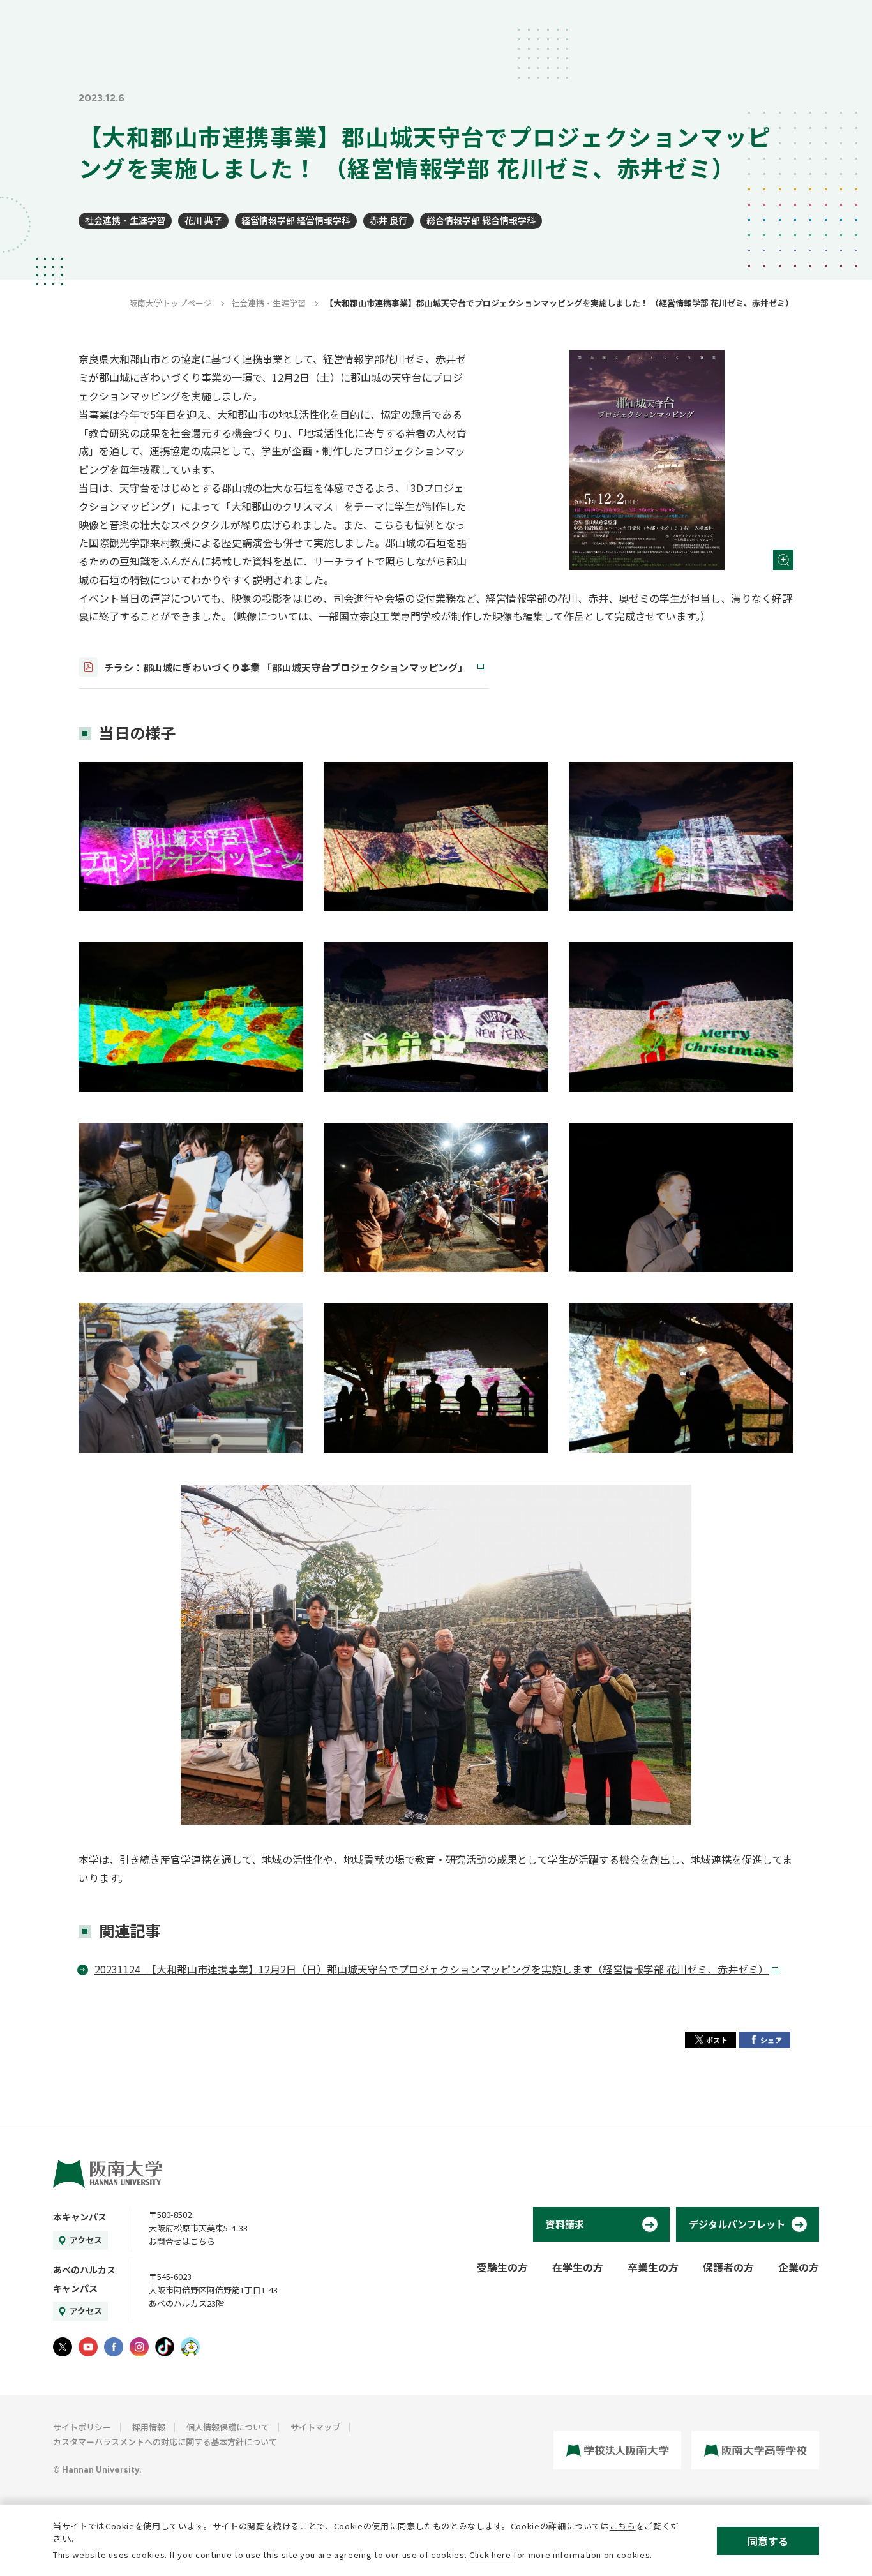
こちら (623, 2526)
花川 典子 (203, 220)
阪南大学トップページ (170, 303)
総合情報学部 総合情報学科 (481, 220)
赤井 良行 (388, 220)
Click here (490, 2555)
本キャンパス (80, 2217)
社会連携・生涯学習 (125, 220)
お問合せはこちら (182, 2241)
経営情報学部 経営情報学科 (296, 220)
